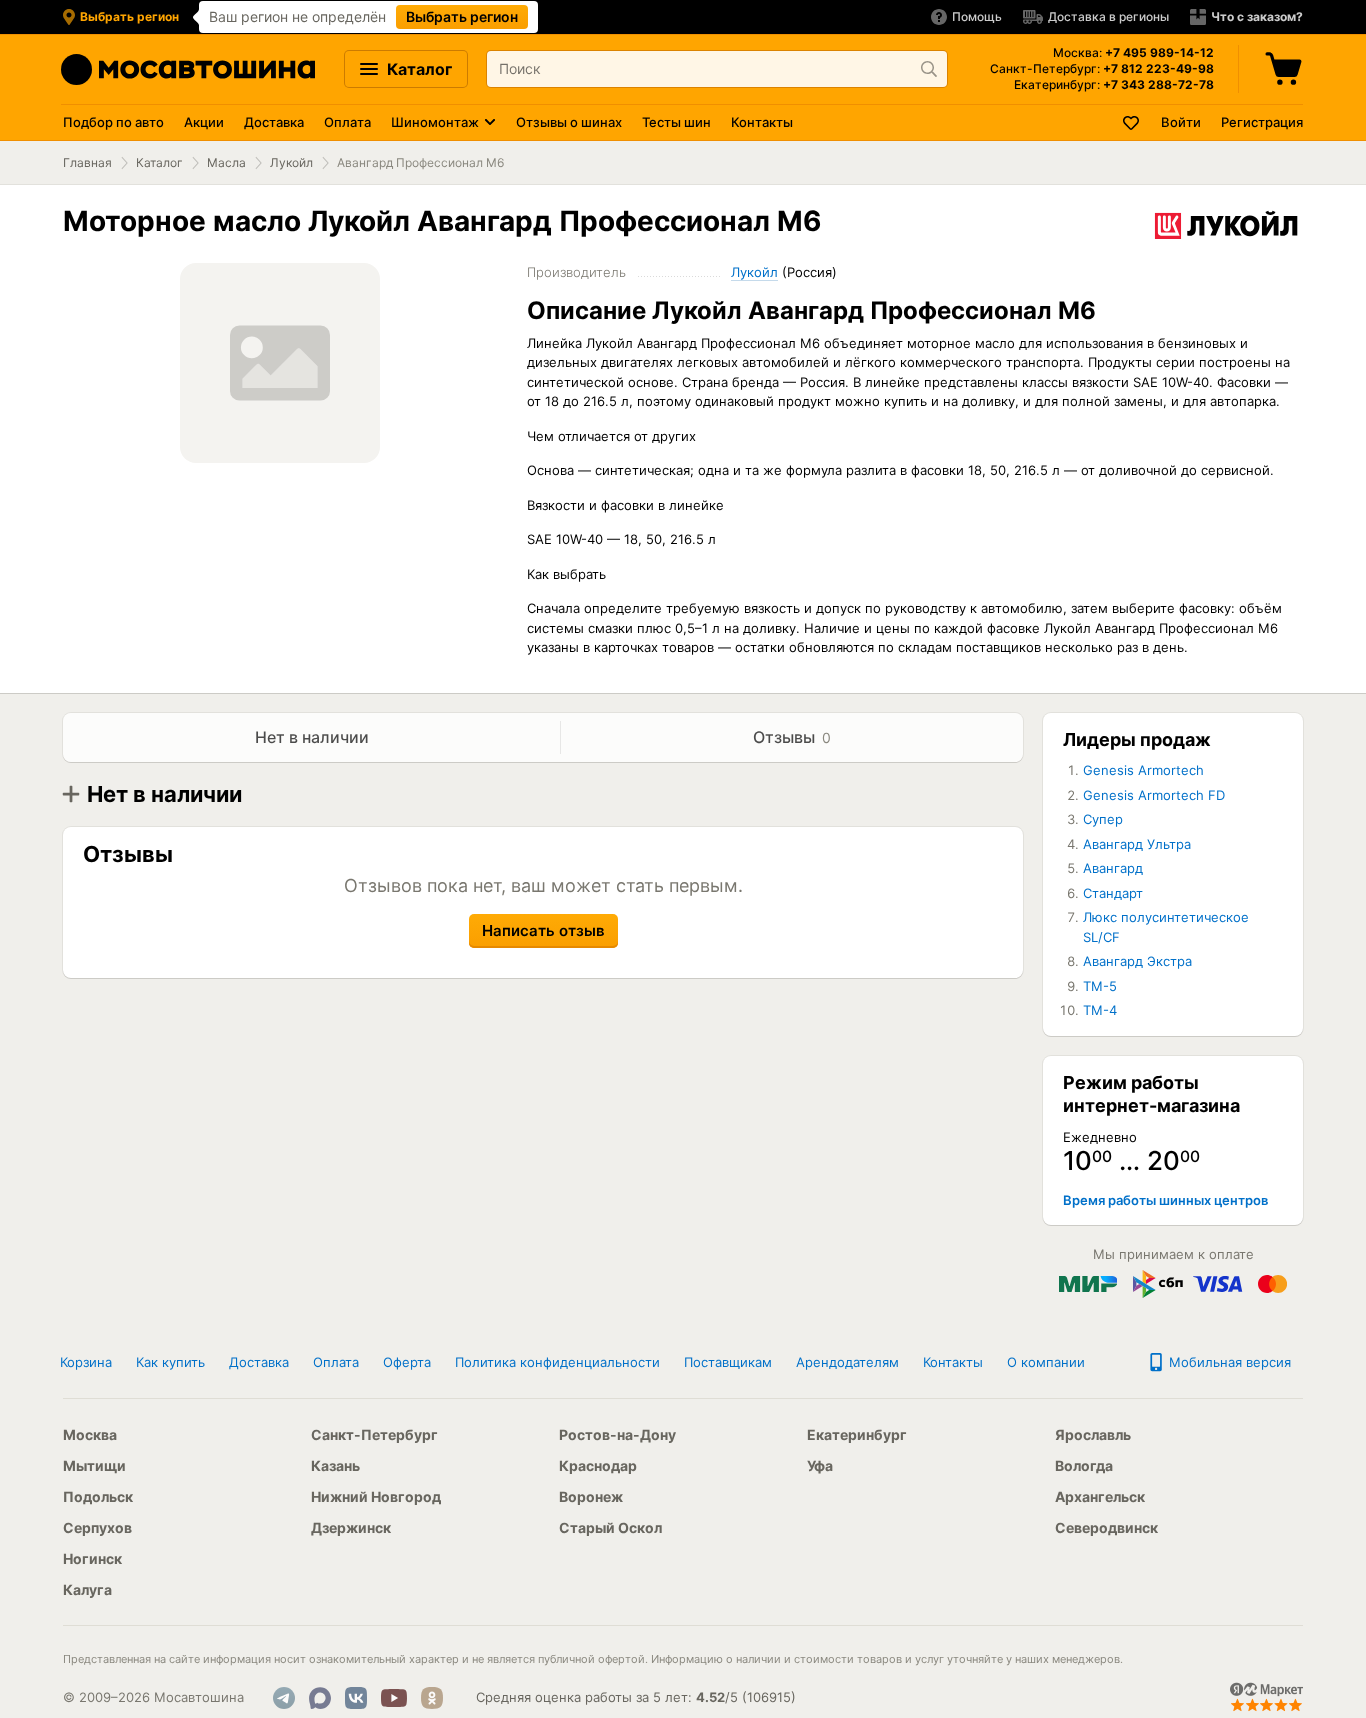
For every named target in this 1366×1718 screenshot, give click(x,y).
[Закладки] (1132, 122)
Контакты (762, 122)
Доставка (274, 122)
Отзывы (792, 737)
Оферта (407, 1362)
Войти (1181, 122)
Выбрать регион (462, 16)
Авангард (1113, 868)
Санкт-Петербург (374, 1434)
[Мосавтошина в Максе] (320, 1698)
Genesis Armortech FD (1154, 795)
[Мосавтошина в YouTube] (394, 1698)
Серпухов (97, 1527)
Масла (226, 162)
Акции (204, 122)
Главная (87, 162)
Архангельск (1100, 1496)
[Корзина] (1286, 69)
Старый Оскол (610, 1527)
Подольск (98, 1496)
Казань (335, 1465)
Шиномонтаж (435, 122)
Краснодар (598, 1465)
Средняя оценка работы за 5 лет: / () (636, 1697)
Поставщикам (728, 1362)
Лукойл (291, 162)
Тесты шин (676, 122)
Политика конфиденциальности (557, 1362)
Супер (1103, 819)
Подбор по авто (113, 122)
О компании (1046, 1362)
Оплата (347, 122)
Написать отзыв (543, 930)
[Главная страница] (188, 69)
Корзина (86, 1362)
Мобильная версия (1228, 1362)
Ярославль (1093, 1434)
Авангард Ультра (1137, 844)
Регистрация (1262, 122)
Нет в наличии (312, 737)
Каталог (417, 69)
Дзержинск (351, 1527)
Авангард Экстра (1137, 961)
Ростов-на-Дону (617, 1434)
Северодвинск (1106, 1527)
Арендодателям (847, 1362)
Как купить (170, 1362)
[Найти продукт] (929, 69)
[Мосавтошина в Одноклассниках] (432, 1698)
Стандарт (1113, 893)
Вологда (1084, 1465)
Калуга (87, 1589)
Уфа (820, 1465)
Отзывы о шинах (569, 122)
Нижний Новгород (376, 1496)
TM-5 (1100, 986)
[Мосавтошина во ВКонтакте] (356, 1698)
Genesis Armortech (1143, 770)
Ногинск (92, 1558)
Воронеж (591, 1496)
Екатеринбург (857, 1434)
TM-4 (1100, 1010)
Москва (90, 1434)
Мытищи (94, 1465)
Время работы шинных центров (1165, 1200)
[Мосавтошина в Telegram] (284, 1698)
